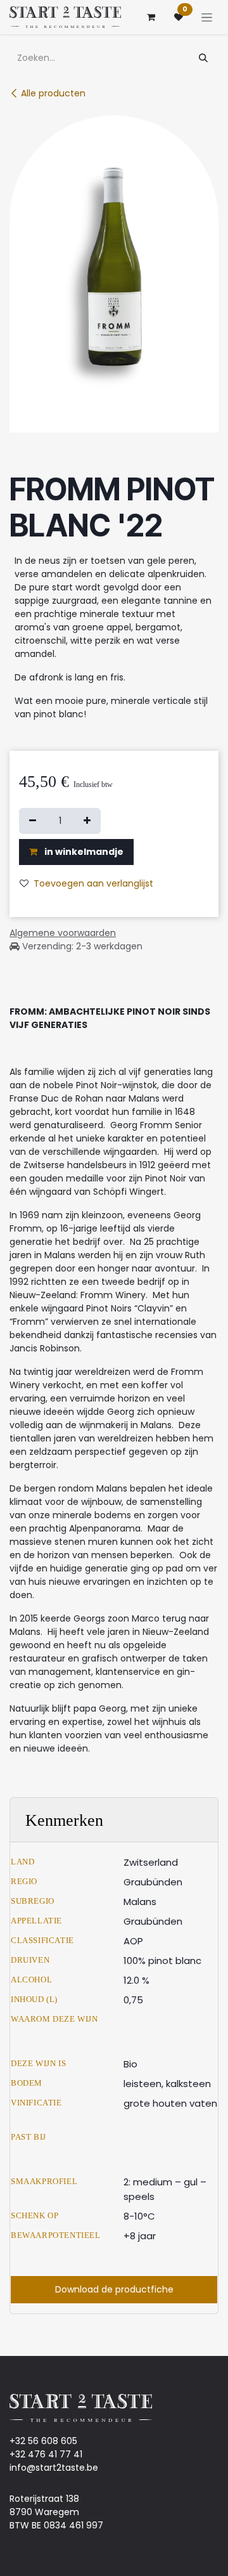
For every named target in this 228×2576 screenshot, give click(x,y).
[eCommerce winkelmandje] (151, 17)
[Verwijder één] (33, 821)
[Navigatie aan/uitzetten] (207, 17)
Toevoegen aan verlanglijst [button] (93, 883)
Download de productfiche (114, 2289)
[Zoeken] (203, 58)
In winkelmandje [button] (83, 852)
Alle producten (53, 93)
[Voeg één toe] (87, 821)
